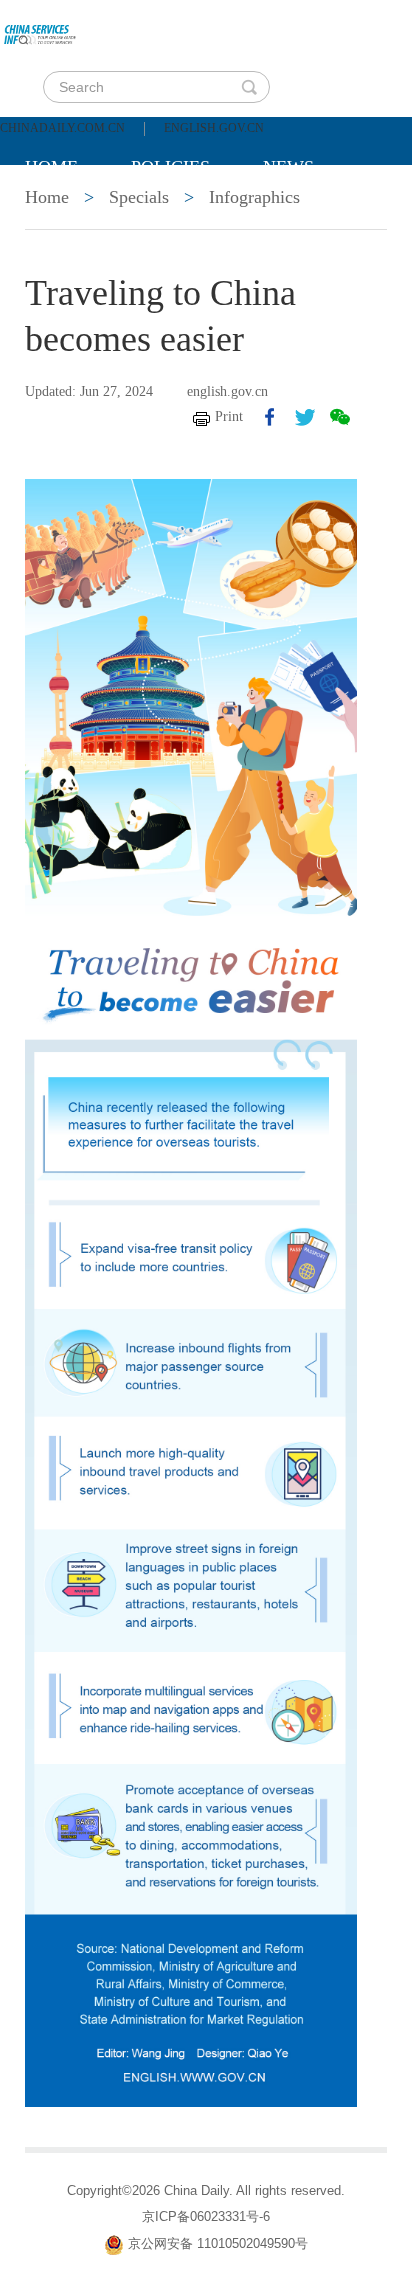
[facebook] (270, 417)
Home (51, 167)
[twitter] (305, 417)
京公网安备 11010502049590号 (218, 2244)
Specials (66, 217)
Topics (192, 217)
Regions (315, 217)
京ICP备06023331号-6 (206, 2216)
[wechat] (340, 417)
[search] (249, 87)
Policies (170, 167)
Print (229, 416)
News (288, 167)
